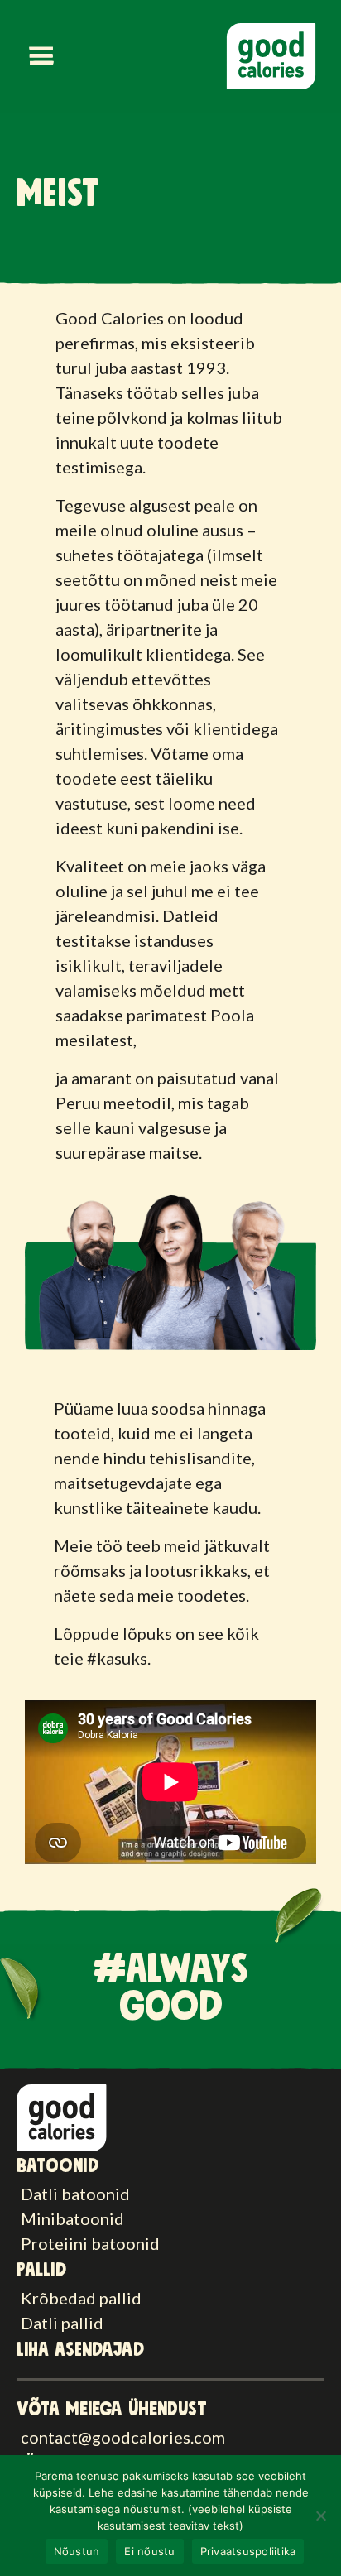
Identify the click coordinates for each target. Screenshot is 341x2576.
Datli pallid (62, 2323)
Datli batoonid (75, 2194)
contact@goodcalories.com (123, 2437)
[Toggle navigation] (41, 56)
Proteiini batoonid (90, 2243)
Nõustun (77, 2551)
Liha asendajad (80, 2350)
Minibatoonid (72, 2218)
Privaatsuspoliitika (248, 2551)
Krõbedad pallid (81, 2298)
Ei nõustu (149, 2551)
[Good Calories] (62, 2116)
